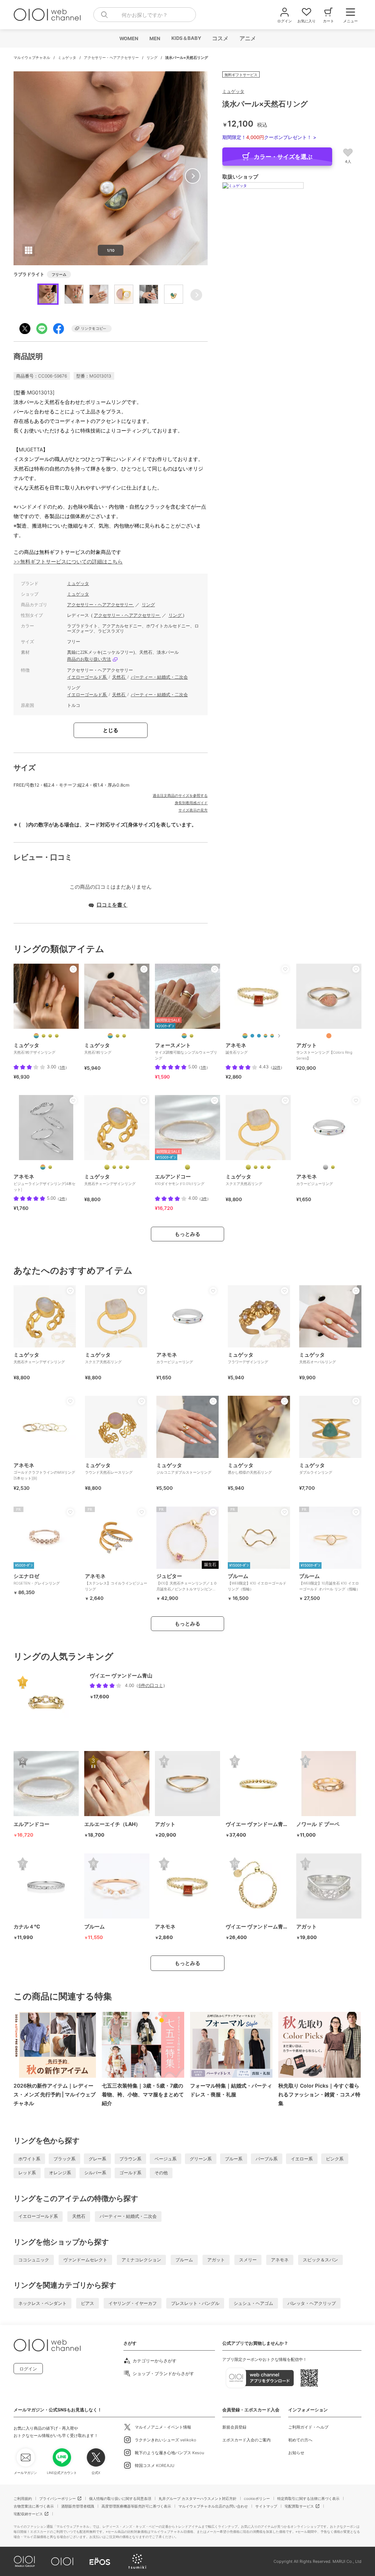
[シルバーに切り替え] (326, 1167)
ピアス (88, 2303)
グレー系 (97, 2159)
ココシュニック (34, 2260)
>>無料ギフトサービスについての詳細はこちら (68, 561)
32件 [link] (276, 1067)
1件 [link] (62, 1067)
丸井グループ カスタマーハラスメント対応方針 (198, 2498)
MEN (155, 38)
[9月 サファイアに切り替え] (259, 1036)
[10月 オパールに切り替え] (272, 1036)
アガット (216, 2260)
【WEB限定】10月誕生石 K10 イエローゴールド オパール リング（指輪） (330, 1582)
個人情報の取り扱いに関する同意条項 (120, 2498)
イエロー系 (302, 2159)
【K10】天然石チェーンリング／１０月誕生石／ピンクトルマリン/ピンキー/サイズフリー (187, 1585)
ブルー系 (234, 2159)
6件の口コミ (151, 1685)
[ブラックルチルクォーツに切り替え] (127, 1167)
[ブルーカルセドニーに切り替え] (256, 1167)
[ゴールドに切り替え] (192, 1036)
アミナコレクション (141, 2260)
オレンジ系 (60, 2173)
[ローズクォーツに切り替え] (44, 1036)
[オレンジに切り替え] (329, 1036)
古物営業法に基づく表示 (34, 2506)
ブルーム (184, 2260)
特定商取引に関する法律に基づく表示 (308, 2498)
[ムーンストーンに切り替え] (107, 1167)
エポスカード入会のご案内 (246, 2440)
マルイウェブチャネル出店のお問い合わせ (213, 2506)
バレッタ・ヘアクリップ (312, 2303)
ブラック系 (64, 2159)
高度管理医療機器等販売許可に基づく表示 (136, 2506)
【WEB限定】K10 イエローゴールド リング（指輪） (257, 1582)
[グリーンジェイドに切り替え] (57, 1036)
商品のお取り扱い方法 (89, 659)
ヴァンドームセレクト (85, 2260)
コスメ (220, 38)
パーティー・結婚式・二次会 (159, 677)
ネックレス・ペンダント (42, 2303)
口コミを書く (112, 905)
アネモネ (280, 2260)
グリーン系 (201, 2159)
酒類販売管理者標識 (78, 2506)
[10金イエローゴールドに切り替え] (187, 1167)
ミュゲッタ (68, 57)
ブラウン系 (130, 2159)
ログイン (28, 2369)
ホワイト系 (29, 2159)
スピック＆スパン (320, 2260)
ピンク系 (335, 2159)
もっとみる (187, 1234)
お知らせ (296, 2453)
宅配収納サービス (28, 2514)
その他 (161, 2173)
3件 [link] (204, 1199)
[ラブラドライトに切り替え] (118, 1036)
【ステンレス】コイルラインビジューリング (116, 1582)
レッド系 (27, 2173)
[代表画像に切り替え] (36, 1036)
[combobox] (145, 15)
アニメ (247, 38)
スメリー (248, 2260)
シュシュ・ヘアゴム (253, 2303)
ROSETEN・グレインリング (37, 1579)
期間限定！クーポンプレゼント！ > (269, 137)
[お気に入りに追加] (73, 969)
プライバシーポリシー (57, 2498)
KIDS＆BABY (186, 38)
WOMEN (129, 38)
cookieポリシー (257, 2498)
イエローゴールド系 (87, 677)
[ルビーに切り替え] (262, 1167)
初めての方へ (300, 2440)
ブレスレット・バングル (195, 2303)
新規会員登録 (234, 2427)
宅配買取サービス (299, 2506)
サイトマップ (266, 2506)
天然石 (119, 677)
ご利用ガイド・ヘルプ (308, 2427)
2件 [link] (62, 1199)
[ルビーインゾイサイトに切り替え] (121, 1167)
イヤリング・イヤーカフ (133, 2303)
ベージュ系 (166, 2159)
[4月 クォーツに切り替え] (266, 1036)
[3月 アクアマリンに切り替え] (252, 1036)
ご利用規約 (23, 2498)
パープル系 (267, 2159)
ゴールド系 (130, 2173)
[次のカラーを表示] (279, 1036)
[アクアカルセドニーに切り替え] (50, 1036)
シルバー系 (95, 2173)
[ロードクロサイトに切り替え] (114, 1167)
